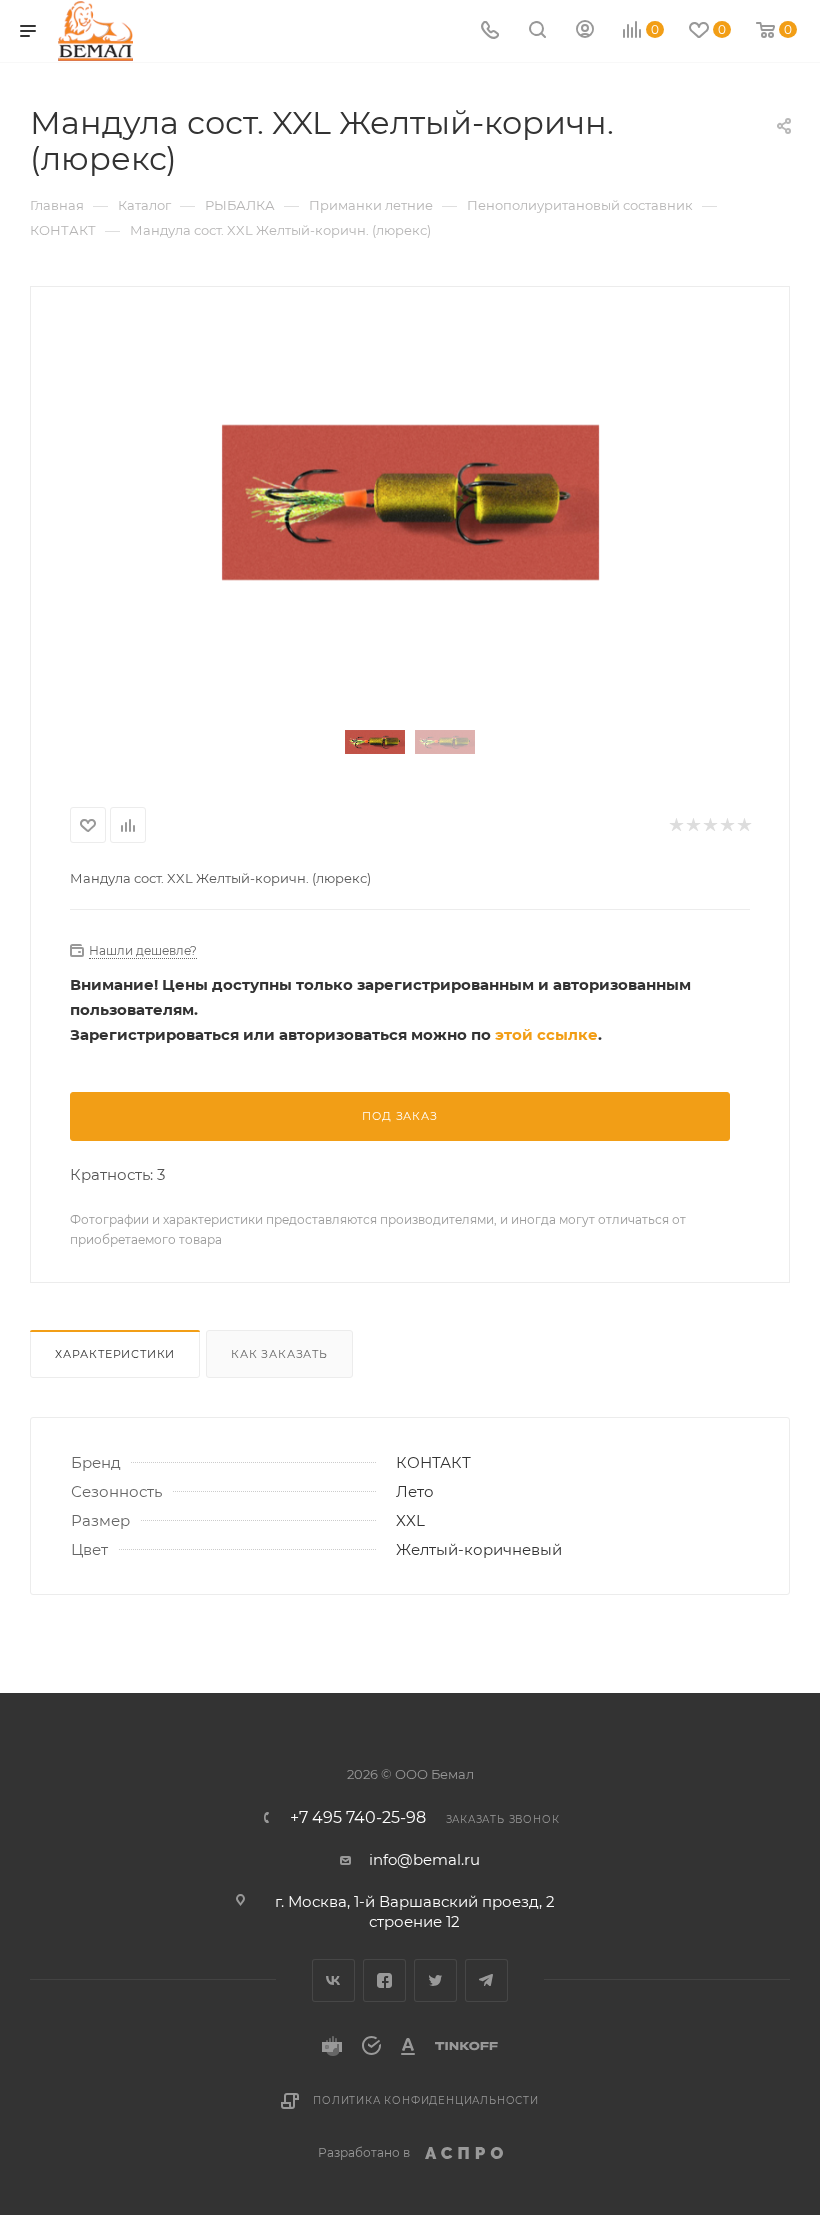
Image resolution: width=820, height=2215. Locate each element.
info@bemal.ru (424, 1859)
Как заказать (279, 1354)
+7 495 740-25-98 (358, 1818)
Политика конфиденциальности (426, 2100)
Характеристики (115, 1354)
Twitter (435, 1980)
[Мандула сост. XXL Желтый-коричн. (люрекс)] (410, 502)
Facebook (384, 1980)
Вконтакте (333, 1980)
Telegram (486, 1980)
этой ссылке (546, 1034)
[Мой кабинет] (585, 31)
